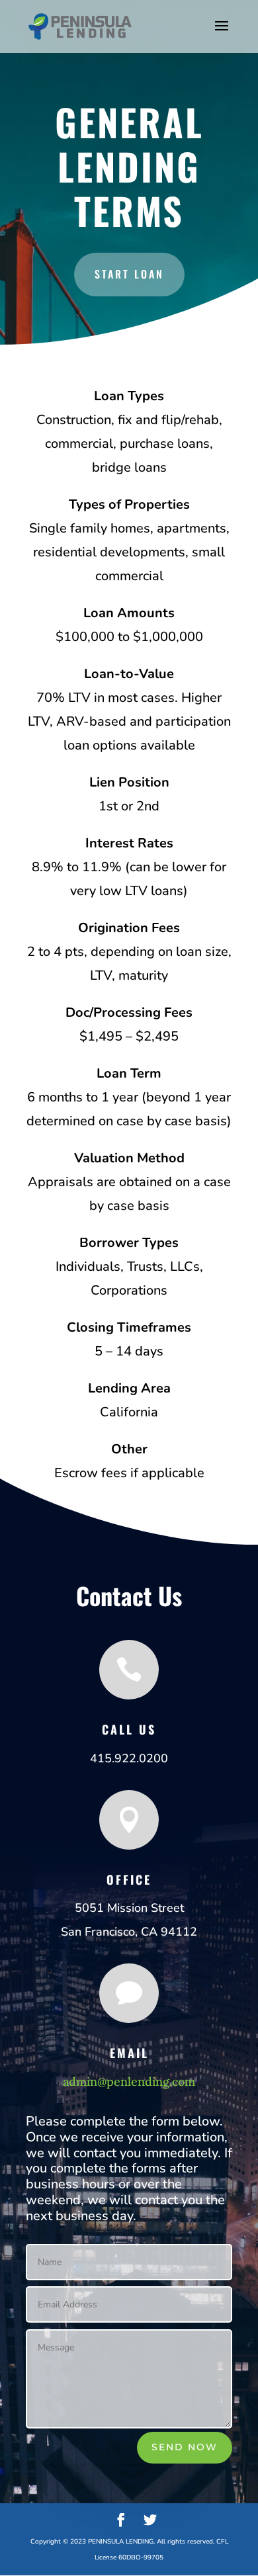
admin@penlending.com (129, 2082)
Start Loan (129, 274)
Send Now (185, 2447)
